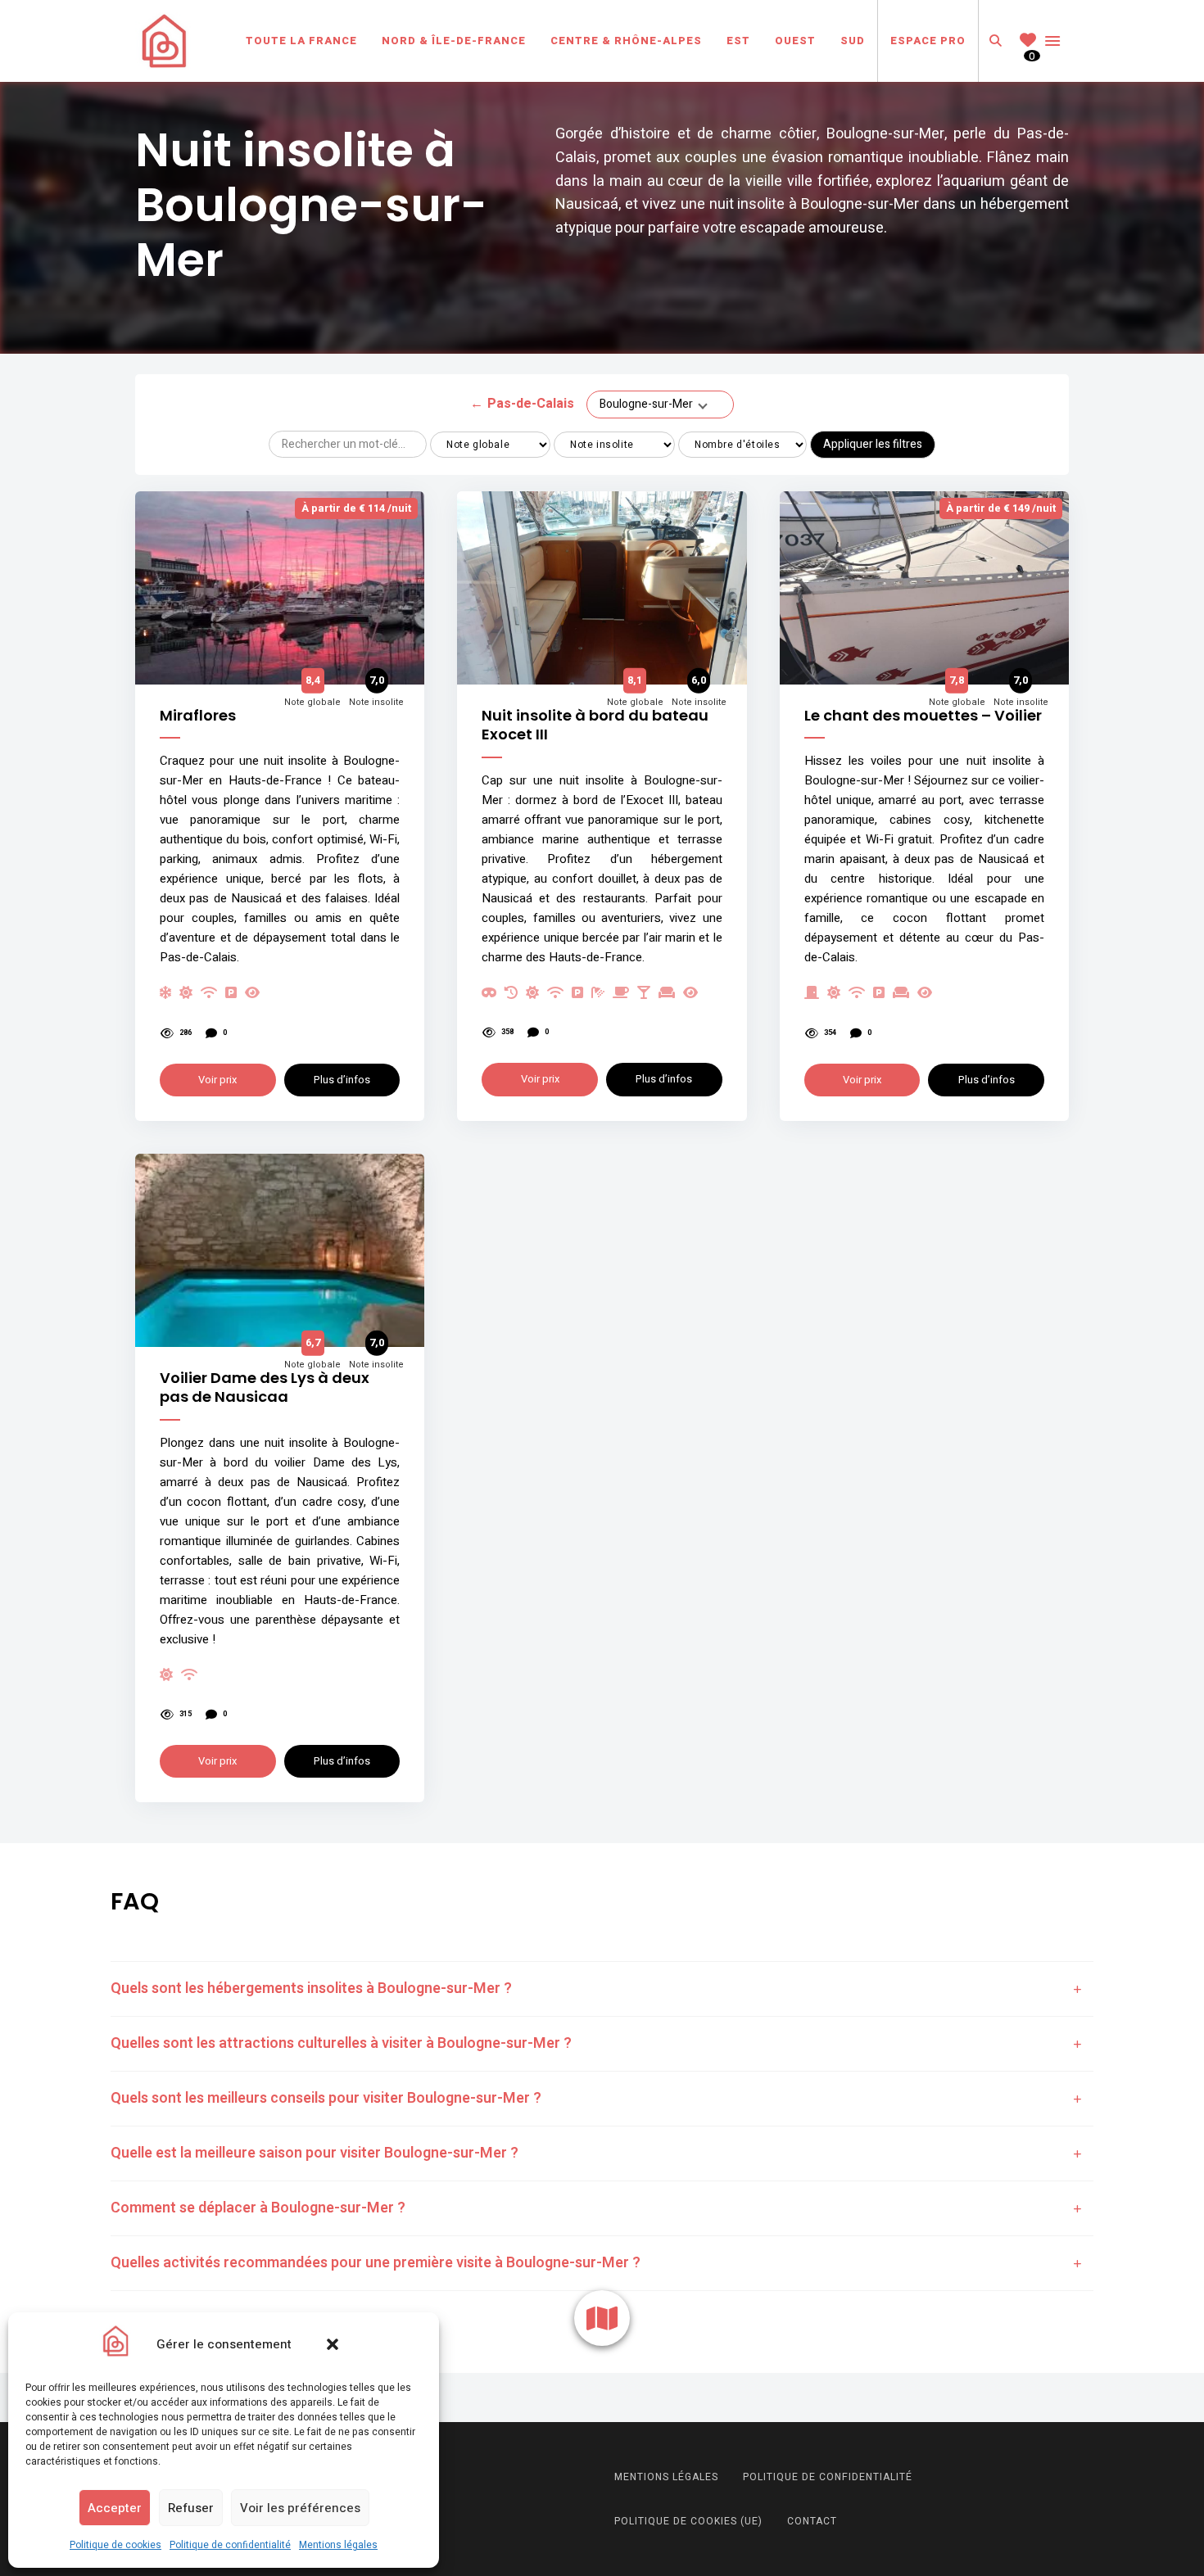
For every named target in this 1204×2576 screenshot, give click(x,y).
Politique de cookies (115, 2545)
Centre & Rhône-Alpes (626, 41)
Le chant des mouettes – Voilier (923, 715)
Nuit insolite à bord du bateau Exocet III (595, 725)
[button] (333, 2344)
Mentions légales (338, 2545)
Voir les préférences (300, 2508)
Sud (853, 41)
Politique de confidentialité (230, 2545)
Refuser (191, 2508)
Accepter (115, 2508)
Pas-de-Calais (522, 404)
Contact (812, 2521)
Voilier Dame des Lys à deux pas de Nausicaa (265, 1387)
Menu (1052, 41)
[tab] (602, 1989)
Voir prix (217, 1080)
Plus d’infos (342, 1080)
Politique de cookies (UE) (688, 2521)
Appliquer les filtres (873, 444)
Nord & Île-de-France (454, 41)
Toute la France (301, 41)
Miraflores (198, 715)
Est (738, 41)
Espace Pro (928, 41)
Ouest (795, 41)
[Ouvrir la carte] (602, 2318)
